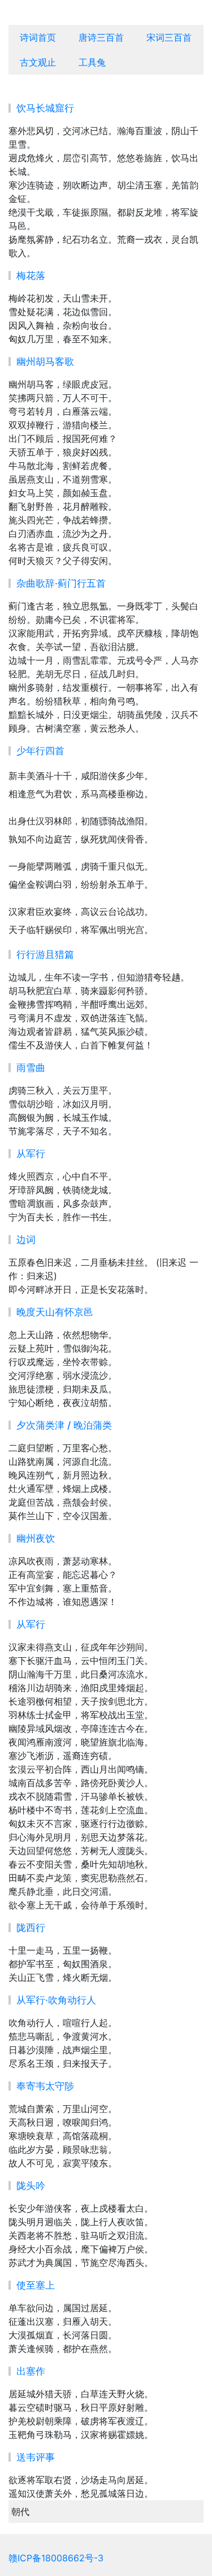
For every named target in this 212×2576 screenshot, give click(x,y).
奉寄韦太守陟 (45, 2086)
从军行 (31, 1154)
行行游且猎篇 (45, 954)
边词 (26, 1240)
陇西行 (31, 1928)
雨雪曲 (31, 1068)
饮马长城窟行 (45, 108)
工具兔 (92, 62)
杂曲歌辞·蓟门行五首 (61, 583)
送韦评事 (36, 2457)
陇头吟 (31, 2186)
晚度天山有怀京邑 (55, 1312)
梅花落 (31, 276)
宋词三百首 (169, 37)
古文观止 (38, 62)
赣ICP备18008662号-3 (56, 2558)
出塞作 (31, 2371)
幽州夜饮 (36, 1538)
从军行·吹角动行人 (56, 2000)
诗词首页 (38, 37)
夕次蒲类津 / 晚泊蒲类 (64, 1425)
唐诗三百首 (101, 37)
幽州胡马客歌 (45, 362)
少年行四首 (40, 751)
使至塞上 (36, 2285)
